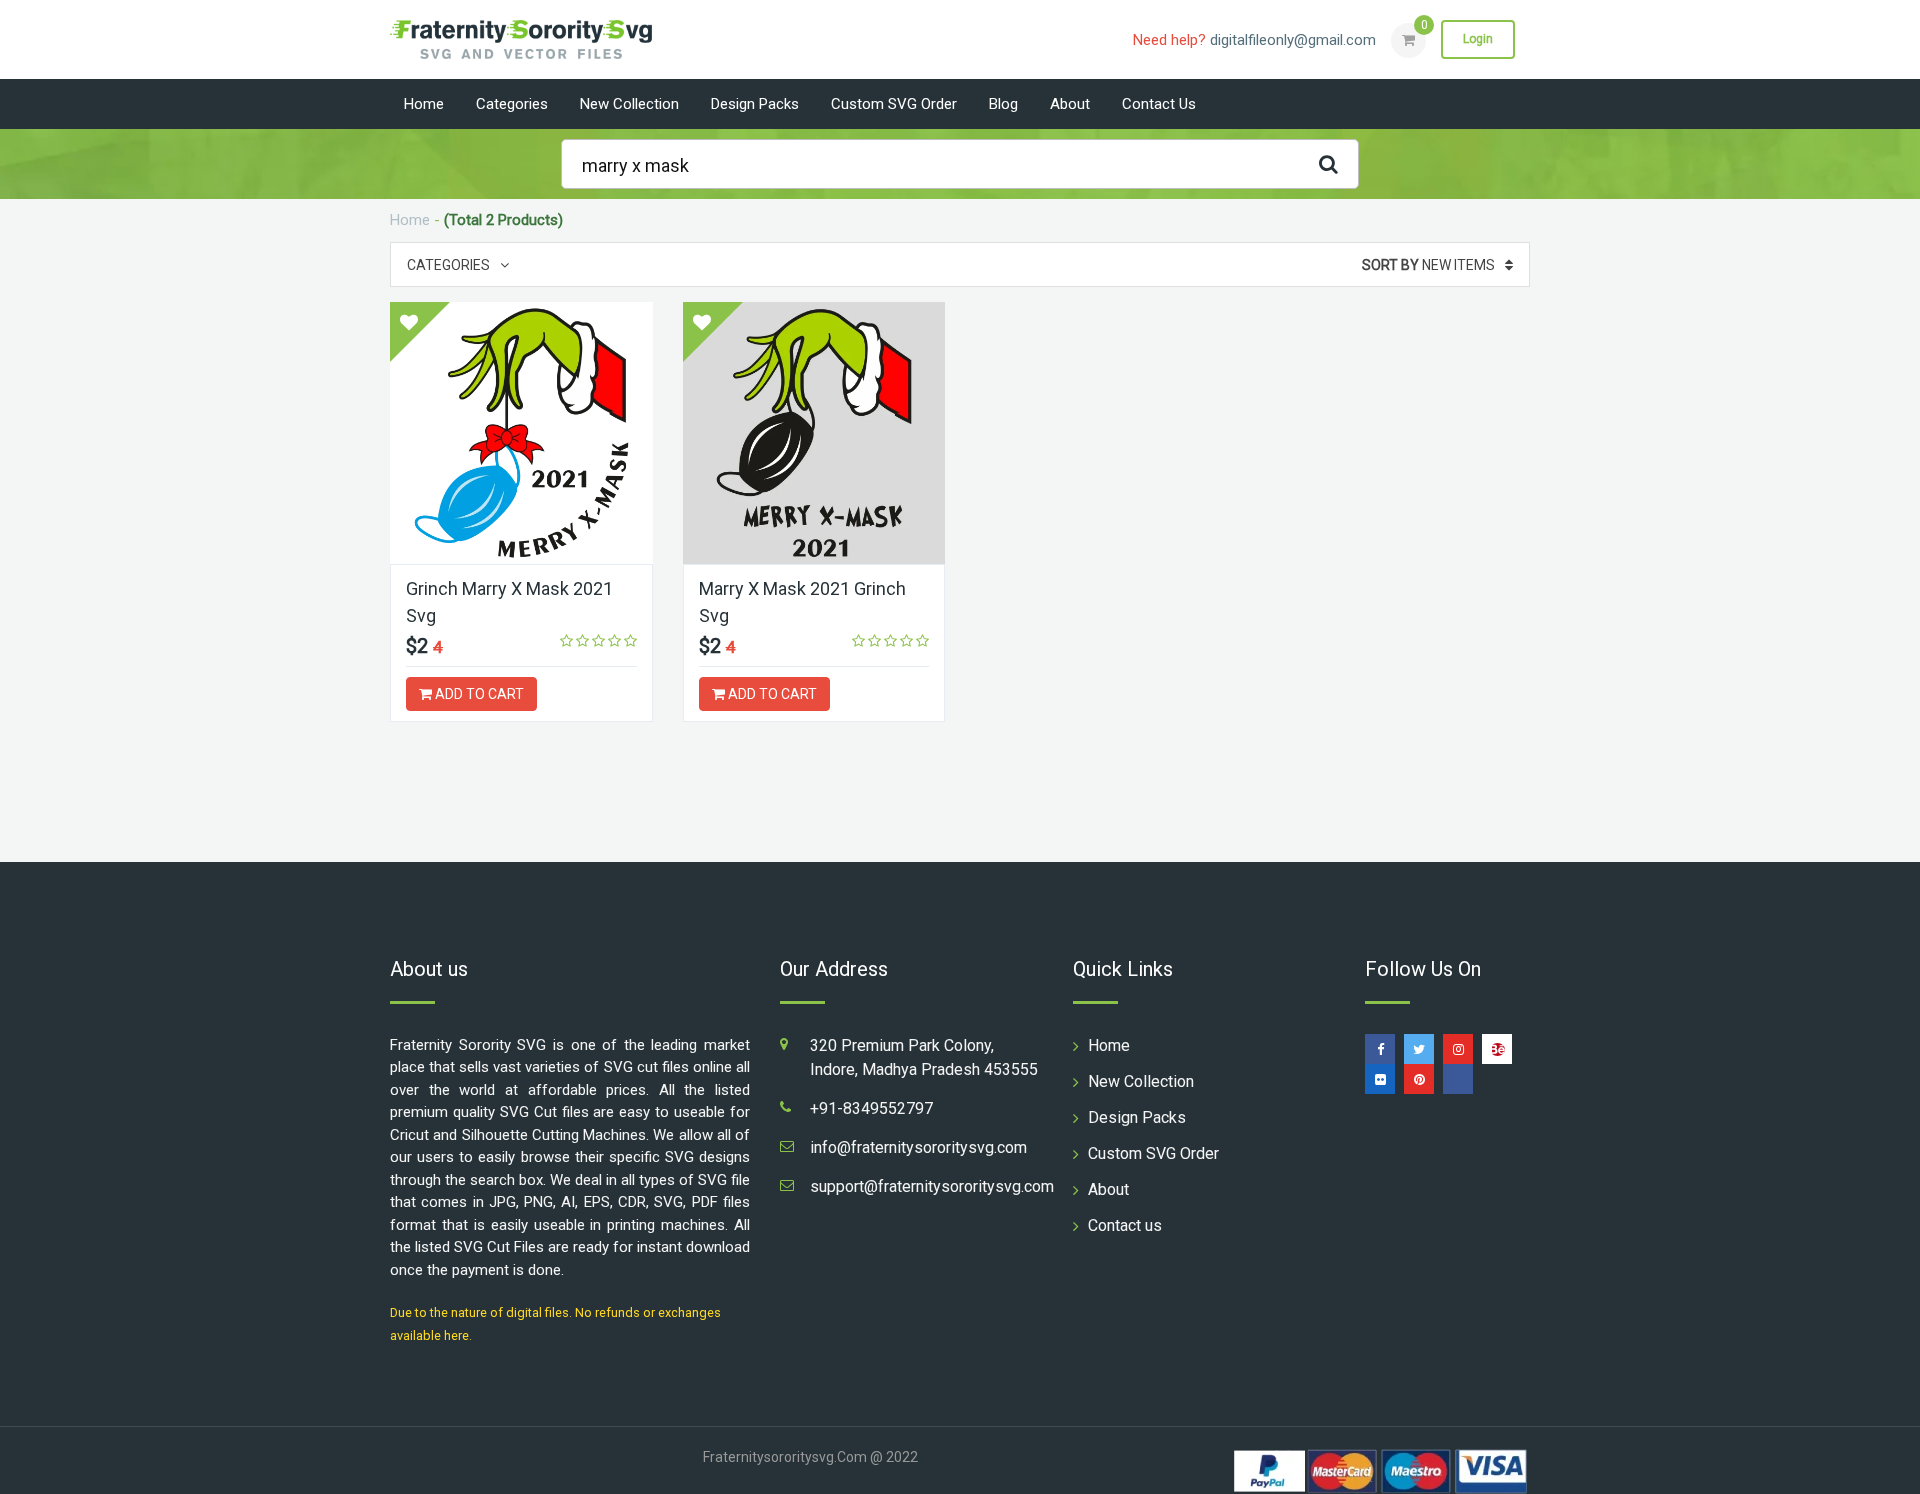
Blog (1003, 104)
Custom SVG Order (894, 104)
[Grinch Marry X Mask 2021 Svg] (521, 433)
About (1070, 104)
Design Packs (755, 104)
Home (424, 104)
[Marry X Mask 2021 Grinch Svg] (814, 433)
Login (1478, 39)
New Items (1428, 265)
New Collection (629, 104)
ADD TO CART (478, 694)
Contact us (1159, 104)
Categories (512, 104)
